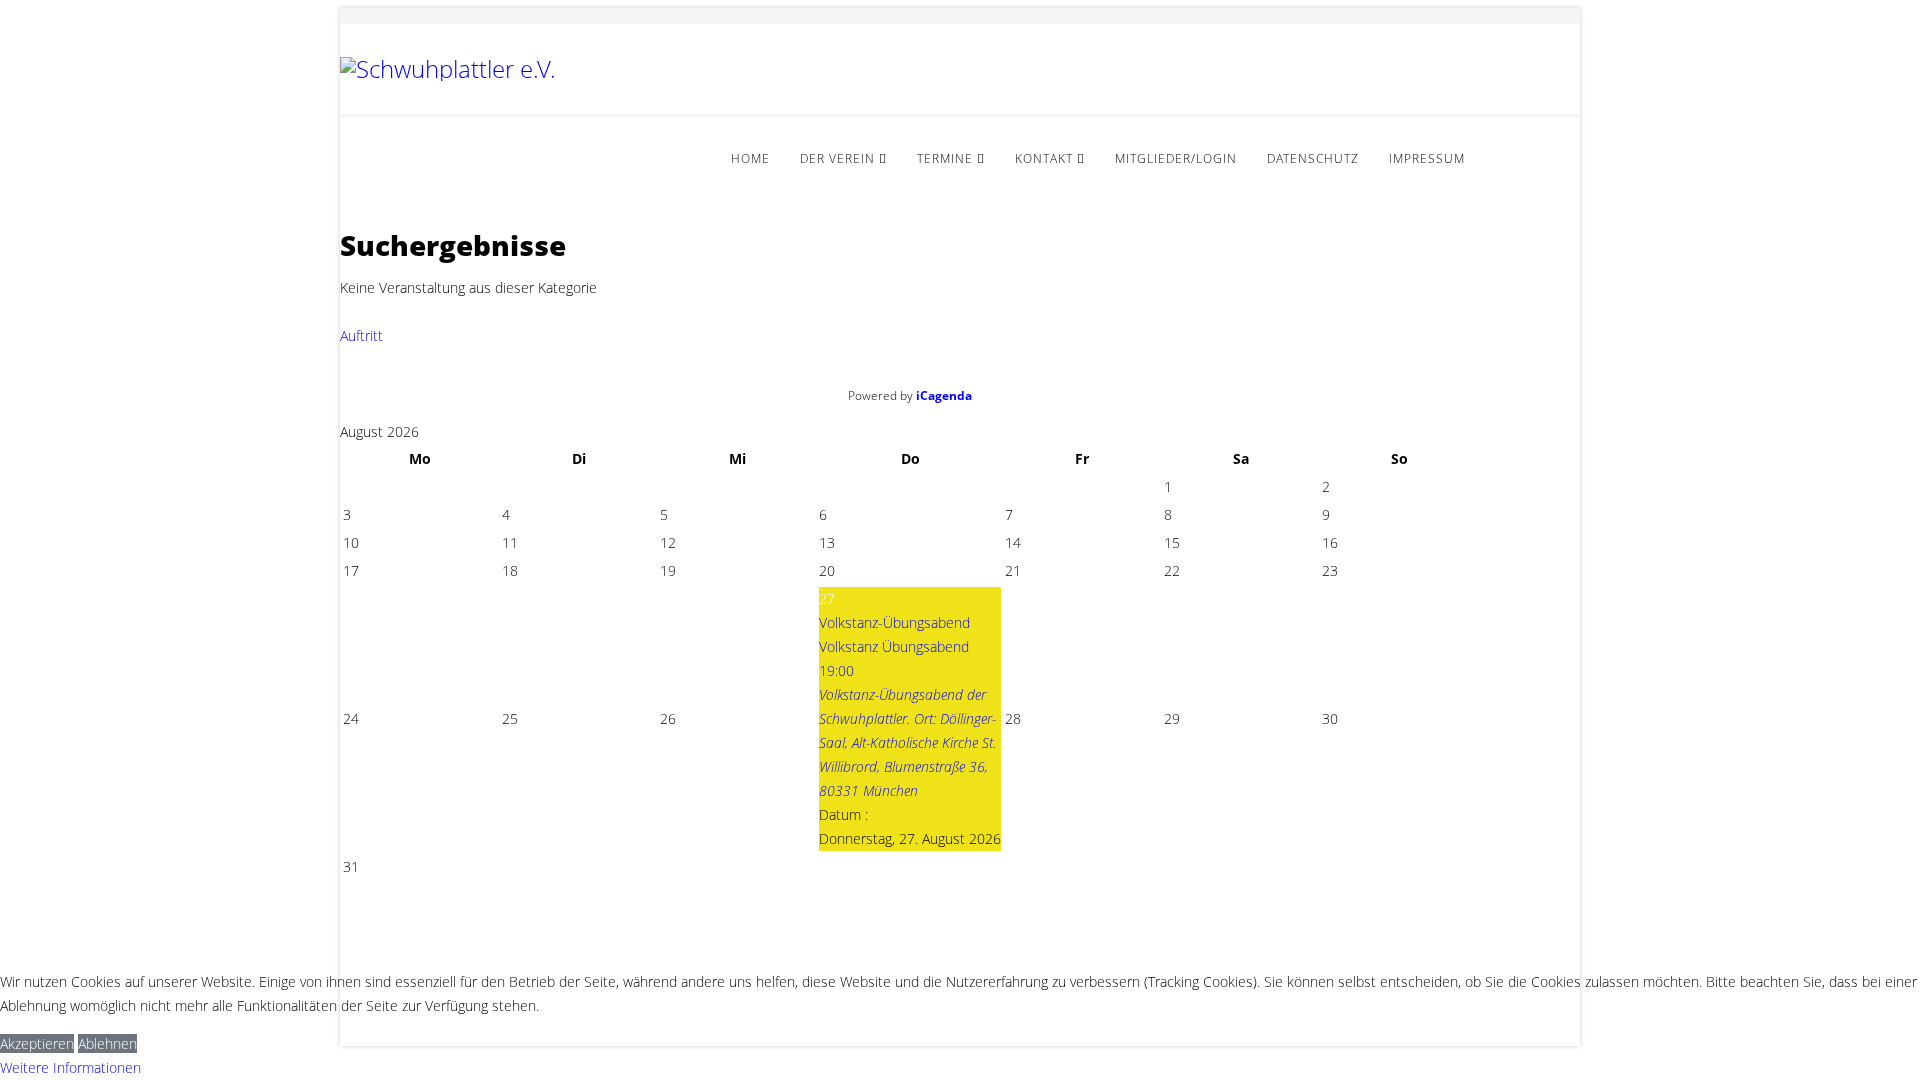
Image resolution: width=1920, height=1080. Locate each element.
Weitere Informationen (70, 1067)
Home (750, 158)
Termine (945, 158)
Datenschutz (1313, 158)
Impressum (1427, 158)
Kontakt (1044, 158)
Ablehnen (107, 1043)
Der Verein (837, 158)
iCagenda (944, 395)
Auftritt (365, 335)
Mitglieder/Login (1176, 158)
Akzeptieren (37, 1043)
